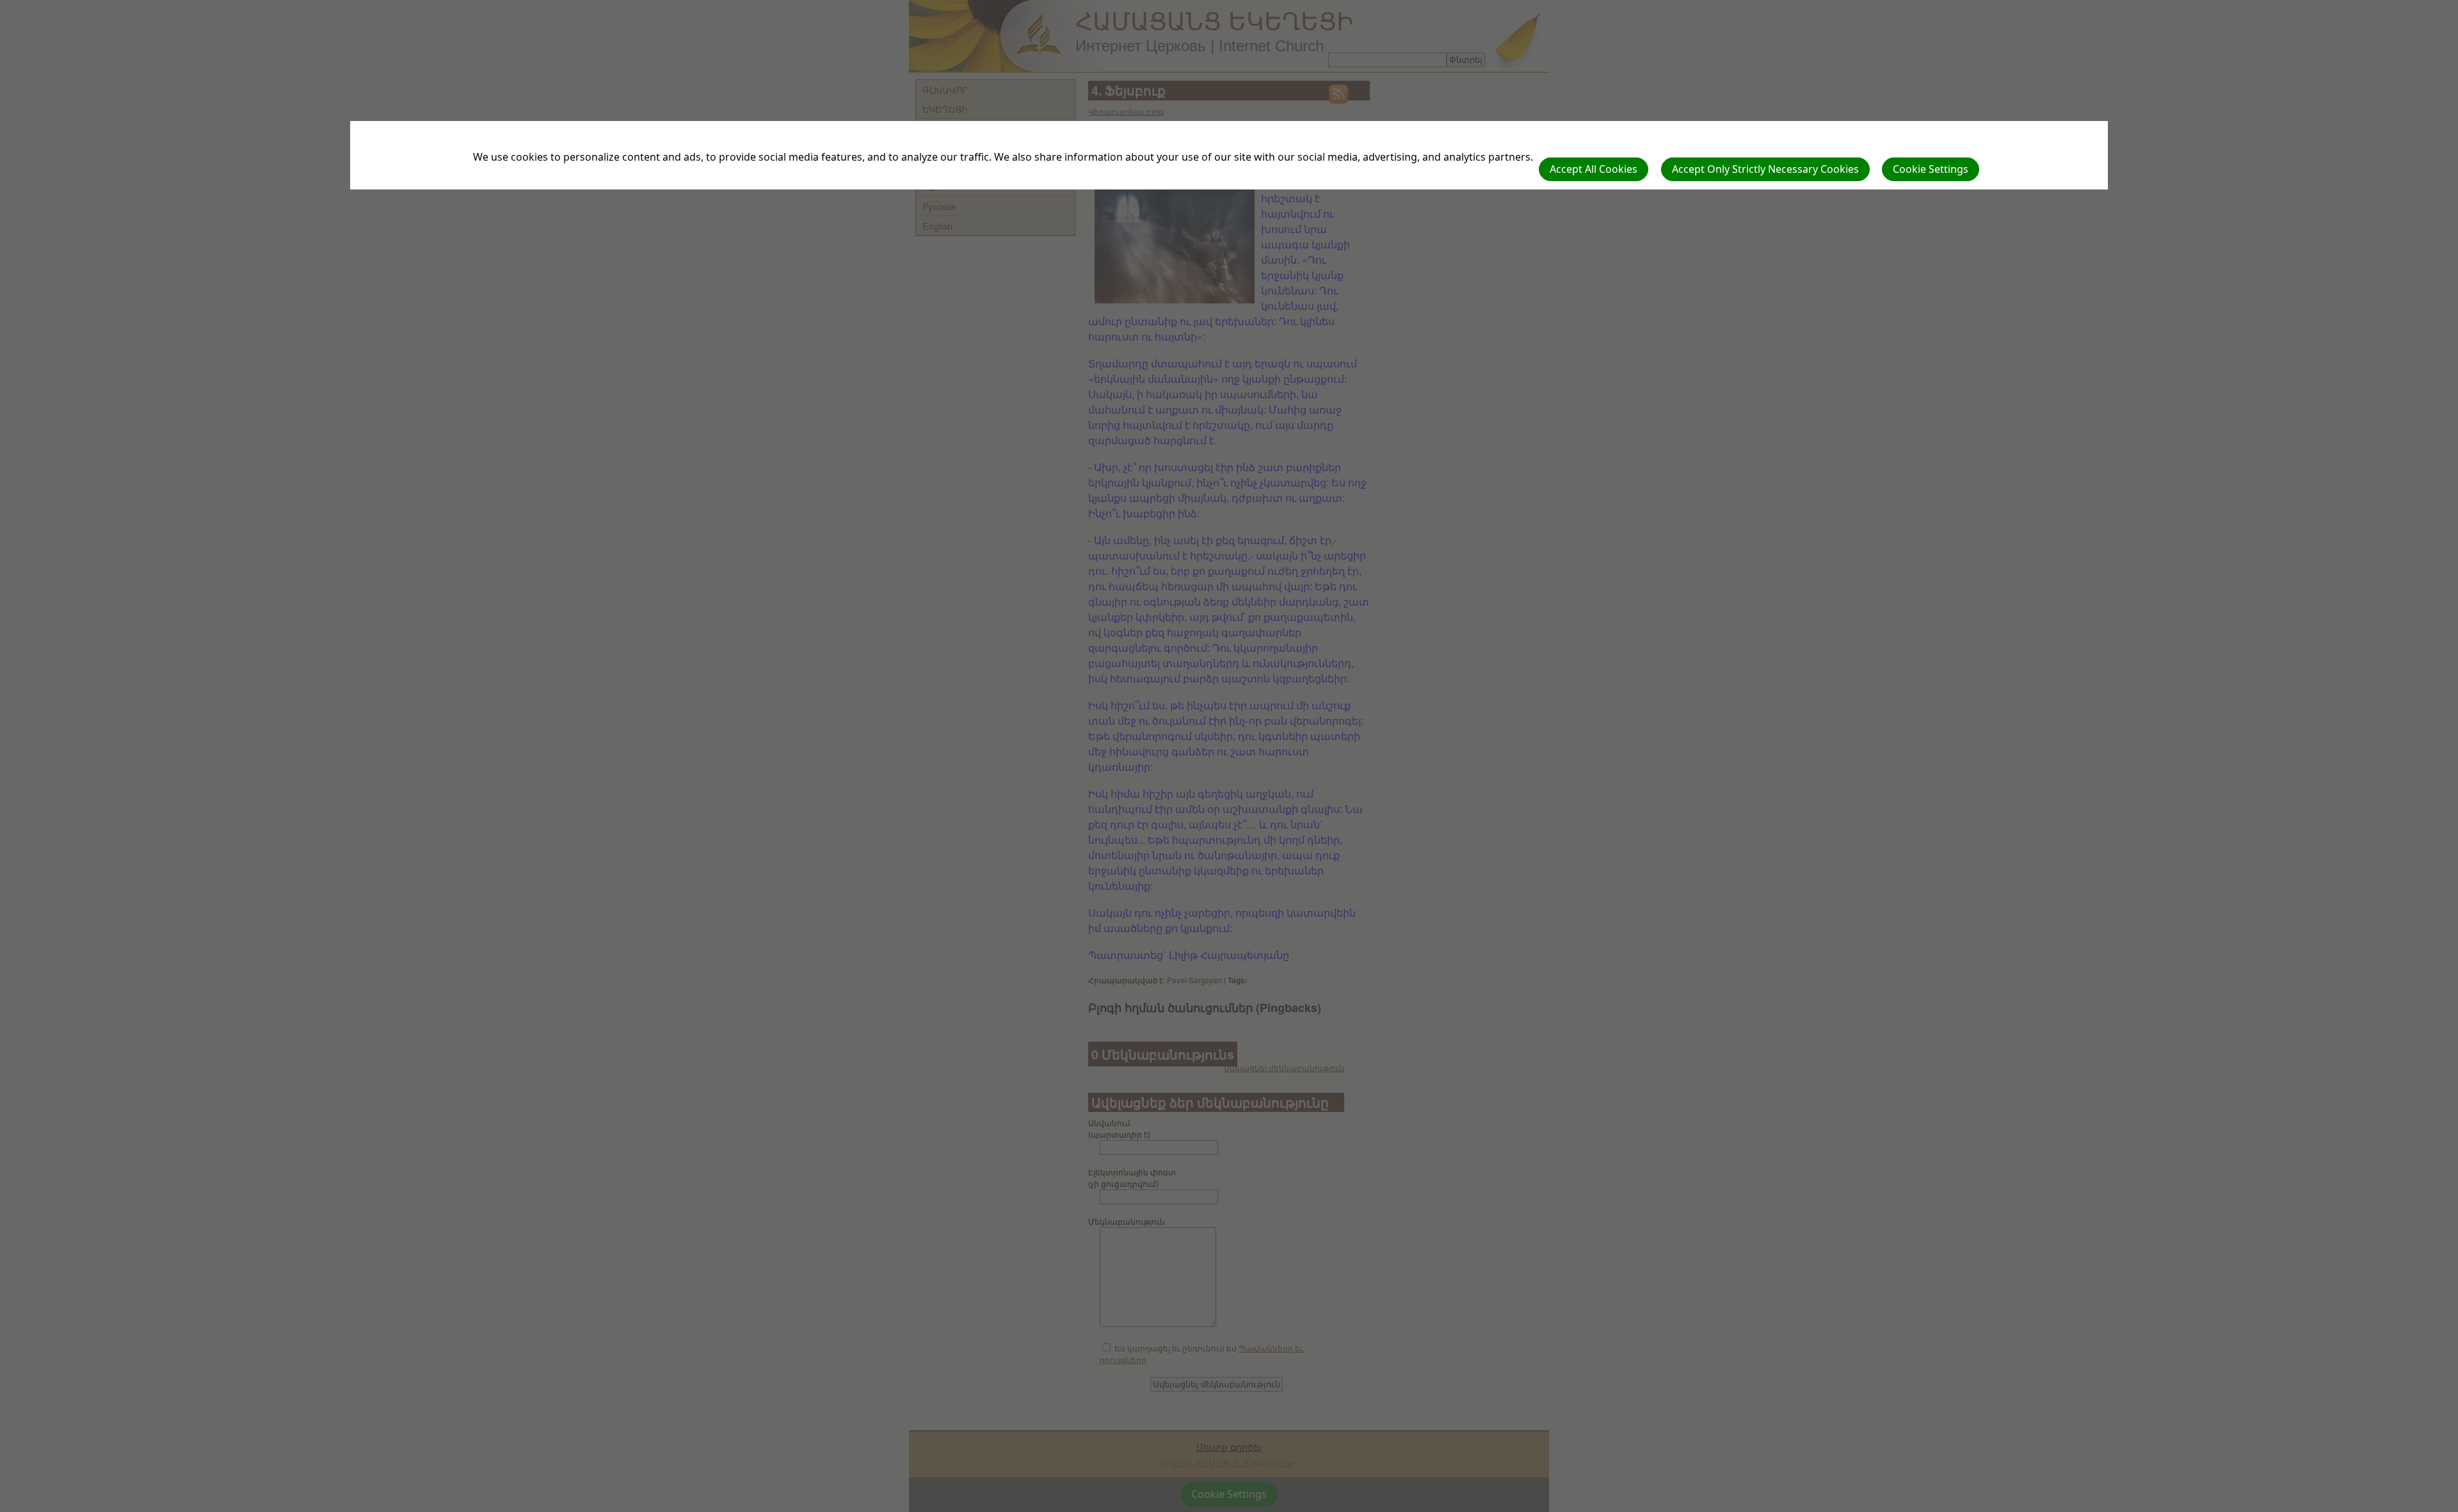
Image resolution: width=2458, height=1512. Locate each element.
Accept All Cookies (1594, 169)
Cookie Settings (1931, 169)
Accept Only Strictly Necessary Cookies (1765, 169)
